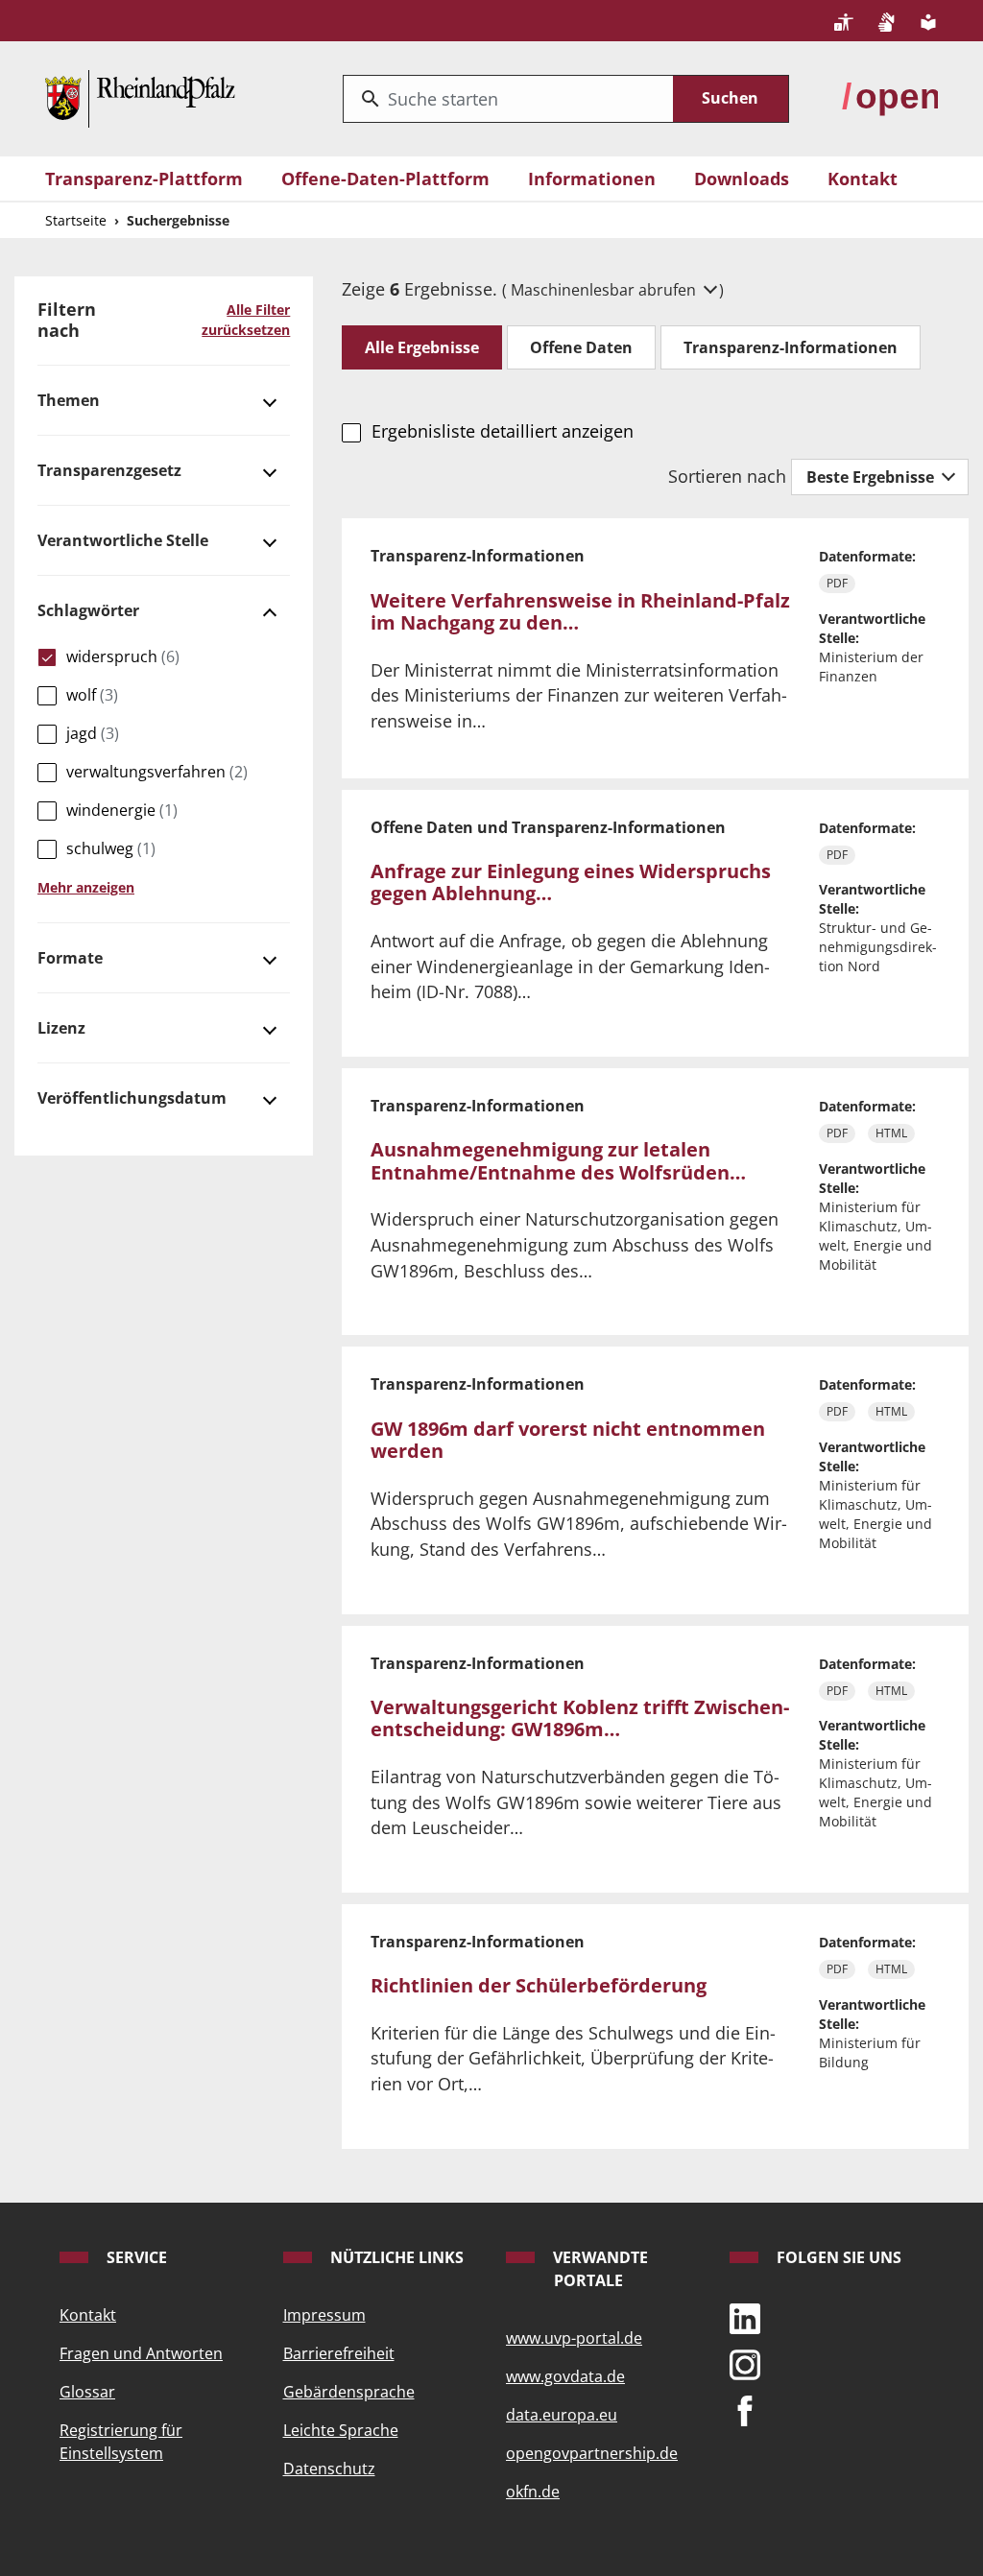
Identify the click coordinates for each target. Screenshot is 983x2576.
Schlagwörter (88, 610)
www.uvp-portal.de (574, 2338)
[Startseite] (140, 96)
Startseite (76, 220)
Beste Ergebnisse (872, 477)
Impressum (324, 2315)
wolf (92, 695)
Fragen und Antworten (141, 2353)
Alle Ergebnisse (422, 347)
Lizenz (61, 1028)
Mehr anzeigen (86, 887)
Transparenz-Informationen (791, 347)
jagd (93, 733)
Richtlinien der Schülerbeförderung (539, 1985)
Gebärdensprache (349, 2392)
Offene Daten (581, 347)
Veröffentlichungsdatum (132, 1098)
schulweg (111, 848)
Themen (69, 400)
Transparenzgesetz (109, 470)
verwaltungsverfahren (157, 772)
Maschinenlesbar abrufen (605, 290)
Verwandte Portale (599, 2269)
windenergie (122, 810)
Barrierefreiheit (339, 2353)
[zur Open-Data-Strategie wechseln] (890, 96)
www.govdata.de (565, 2376)
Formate (70, 958)
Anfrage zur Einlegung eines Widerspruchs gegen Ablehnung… (571, 883)
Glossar (87, 2392)
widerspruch (123, 656)
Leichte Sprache (341, 2430)
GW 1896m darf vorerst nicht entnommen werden (568, 1440)
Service (135, 2257)
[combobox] (508, 99)
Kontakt (863, 179)
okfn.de (533, 2492)
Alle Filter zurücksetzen (246, 320)
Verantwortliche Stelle (123, 540)
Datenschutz (329, 2469)
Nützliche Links (395, 2257)
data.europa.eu (562, 2415)
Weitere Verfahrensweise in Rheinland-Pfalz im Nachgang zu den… (580, 612)
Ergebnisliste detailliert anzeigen (502, 431)
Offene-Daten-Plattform (385, 179)
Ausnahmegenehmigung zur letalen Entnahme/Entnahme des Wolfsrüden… (558, 1161)
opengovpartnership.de (592, 2453)
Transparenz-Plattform (144, 179)
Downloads (742, 179)
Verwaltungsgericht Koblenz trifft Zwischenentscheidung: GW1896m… (580, 1718)
